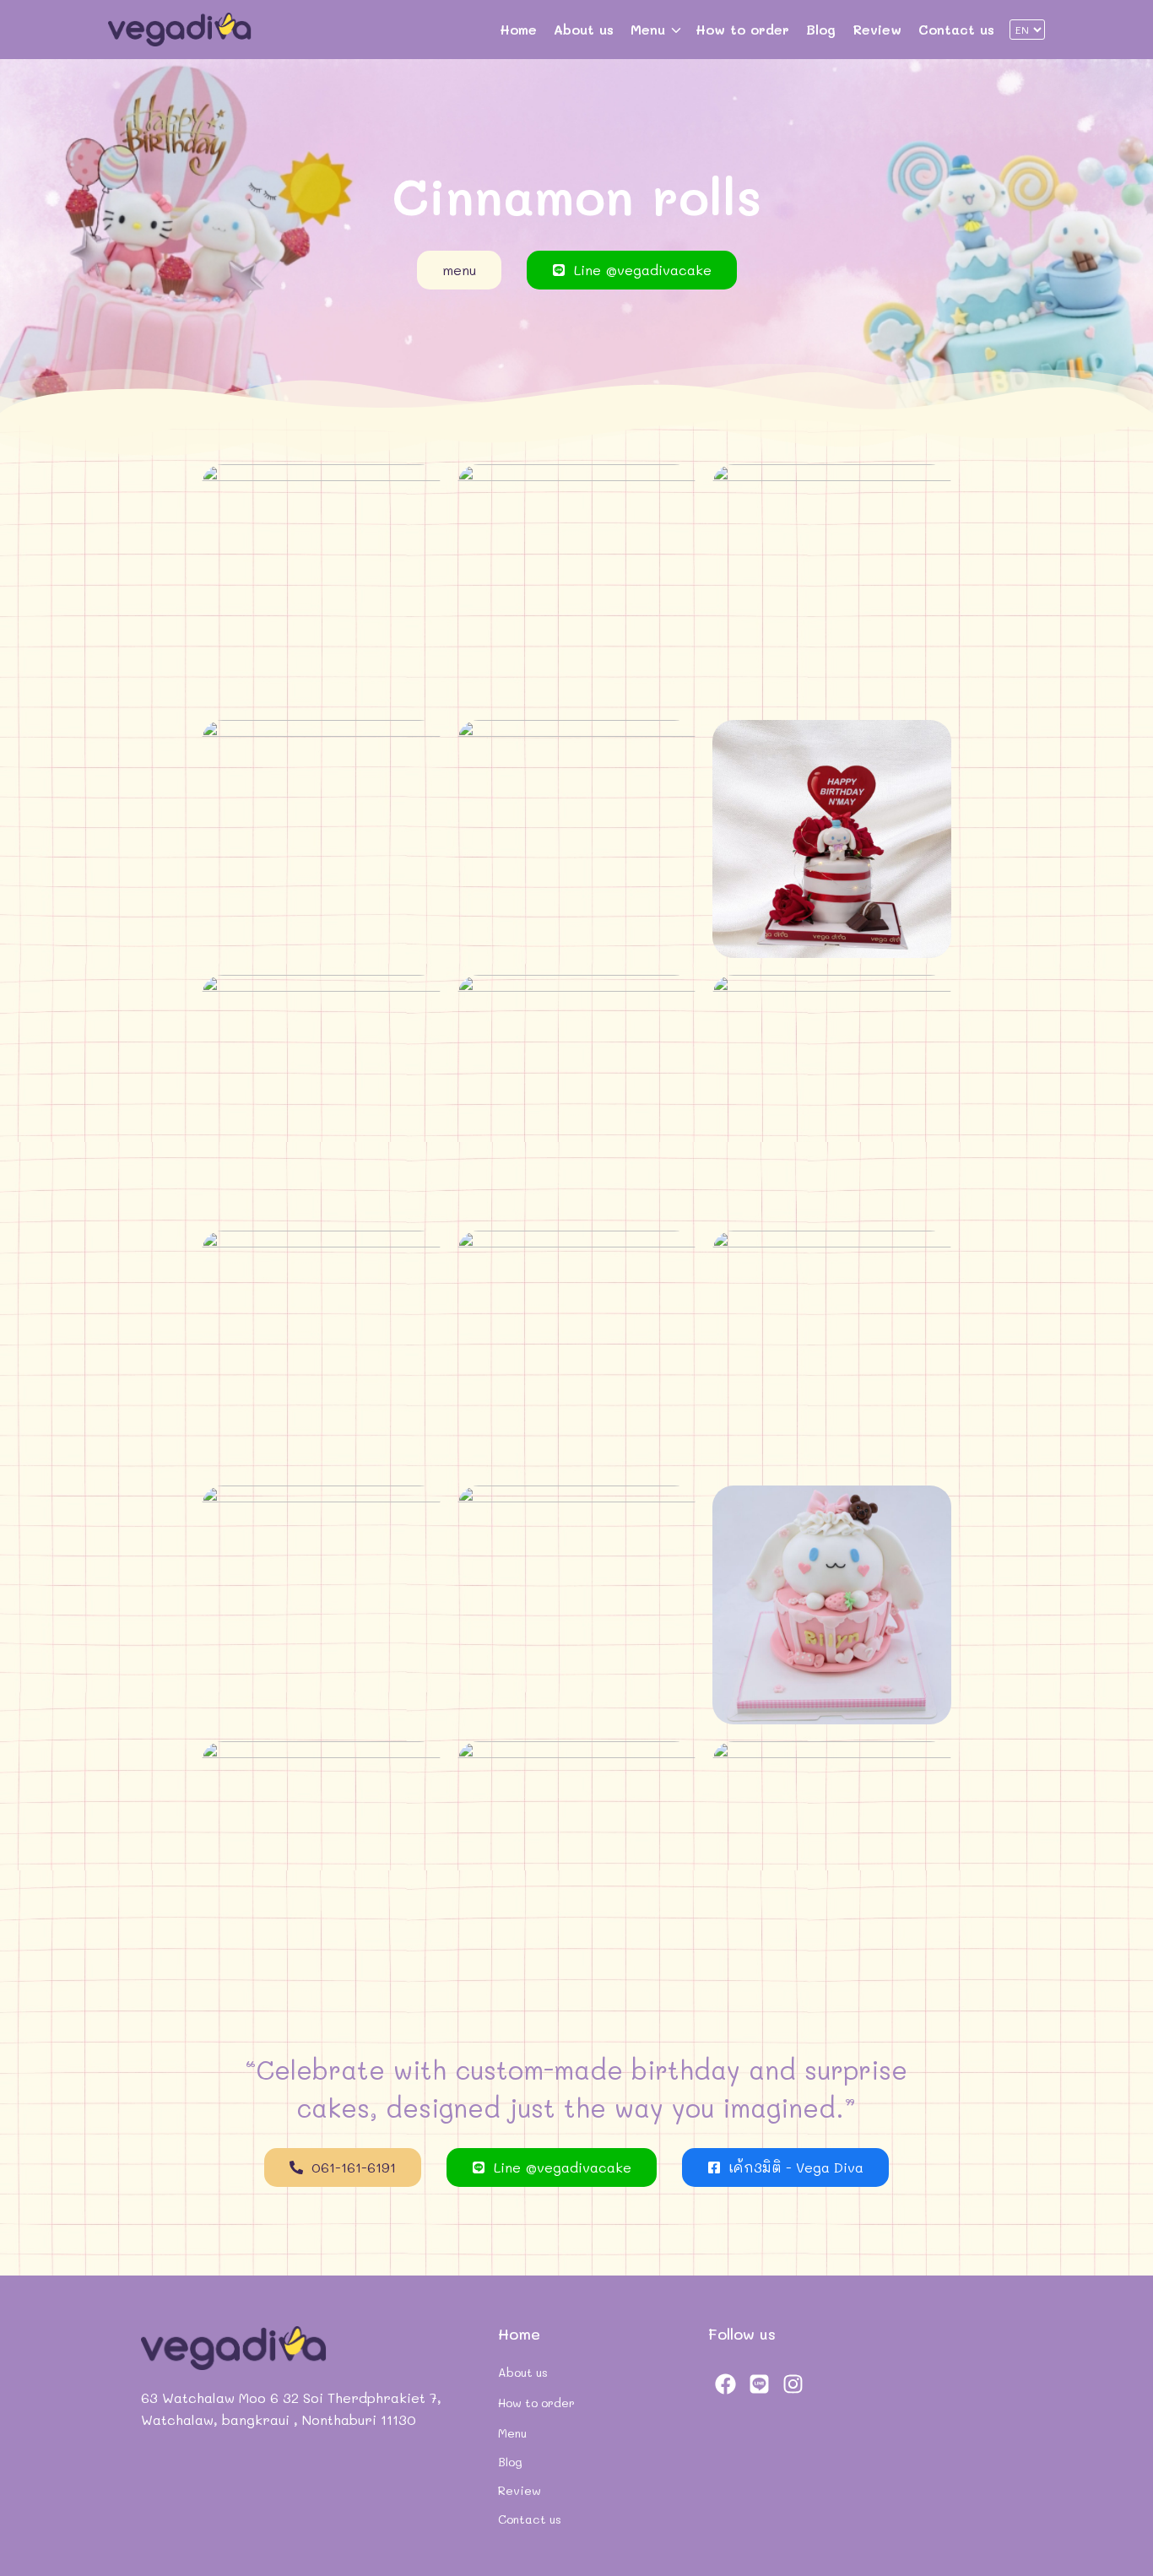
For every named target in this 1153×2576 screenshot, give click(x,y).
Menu (648, 29)
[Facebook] (725, 2384)
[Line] (759, 2384)
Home (518, 29)
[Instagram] (793, 2384)
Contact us (956, 29)
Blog (821, 29)
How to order (742, 29)
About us (584, 29)
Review (877, 29)
